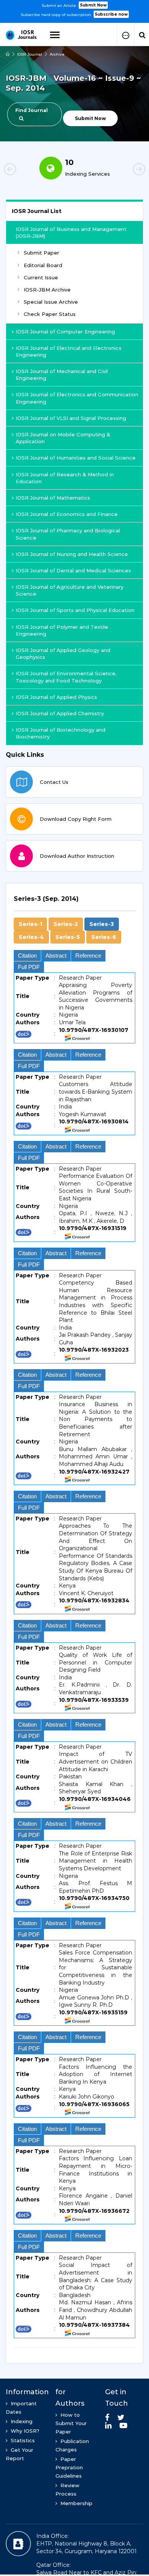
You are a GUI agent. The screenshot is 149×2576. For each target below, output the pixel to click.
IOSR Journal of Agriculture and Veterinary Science (70, 590)
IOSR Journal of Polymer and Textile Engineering (62, 630)
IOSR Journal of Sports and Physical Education (75, 610)
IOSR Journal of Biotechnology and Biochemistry (61, 733)
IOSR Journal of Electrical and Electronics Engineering (69, 351)
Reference (88, 956)
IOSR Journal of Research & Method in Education (65, 478)
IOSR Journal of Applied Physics (56, 697)
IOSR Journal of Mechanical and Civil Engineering (62, 375)
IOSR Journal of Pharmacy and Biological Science (68, 534)
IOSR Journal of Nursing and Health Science (72, 554)
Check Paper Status (50, 314)
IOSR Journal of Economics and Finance (67, 514)
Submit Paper (41, 253)
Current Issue (41, 277)
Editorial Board (43, 265)
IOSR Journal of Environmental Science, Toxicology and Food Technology (66, 677)
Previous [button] (23, 170)
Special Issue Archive (51, 302)
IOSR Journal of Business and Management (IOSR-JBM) (71, 232)
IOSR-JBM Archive (47, 290)
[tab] (74, 1619)
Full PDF (29, 967)
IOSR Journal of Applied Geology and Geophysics (63, 654)
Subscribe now (111, 14)
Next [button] (126, 170)
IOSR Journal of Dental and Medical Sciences (73, 570)
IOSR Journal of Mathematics (53, 498)
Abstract (56, 956)
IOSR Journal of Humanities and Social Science (76, 458)
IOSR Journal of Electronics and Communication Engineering (77, 398)
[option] (74, 9)
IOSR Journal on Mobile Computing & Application (63, 438)
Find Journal (32, 110)
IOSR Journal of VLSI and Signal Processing (71, 418)
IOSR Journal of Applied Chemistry (60, 713)
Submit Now (93, 5)
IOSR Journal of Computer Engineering (65, 332)
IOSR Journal (30, 54)
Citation (27, 956)
